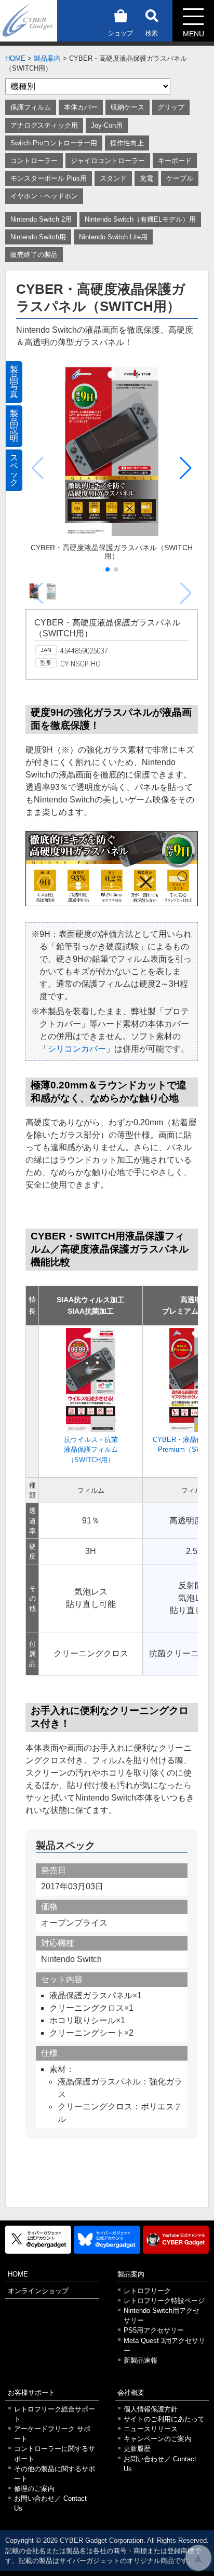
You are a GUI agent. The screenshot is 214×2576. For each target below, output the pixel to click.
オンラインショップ (38, 2291)
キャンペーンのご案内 (157, 2439)
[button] (186, 468)
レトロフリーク (147, 2291)
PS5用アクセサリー (154, 2330)
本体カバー (81, 107)
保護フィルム (31, 107)
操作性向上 (127, 143)
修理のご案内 (34, 2489)
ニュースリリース (151, 2429)
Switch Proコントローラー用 (54, 143)
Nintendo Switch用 (38, 237)
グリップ (171, 107)
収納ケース (128, 107)
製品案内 (47, 58)
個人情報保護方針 (151, 2409)
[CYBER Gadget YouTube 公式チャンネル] (176, 2240)
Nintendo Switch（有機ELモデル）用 (140, 219)
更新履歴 (137, 2449)
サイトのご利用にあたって (164, 2419)
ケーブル (180, 178)
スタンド (113, 178)
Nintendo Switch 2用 (41, 219)
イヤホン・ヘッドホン (44, 196)
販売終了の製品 (34, 255)
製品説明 (14, 426)
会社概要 (131, 2393)
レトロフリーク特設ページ (164, 2301)
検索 (152, 33)
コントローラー (34, 161)
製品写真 (14, 382)
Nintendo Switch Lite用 (113, 237)
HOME (15, 58)
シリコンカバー (77, 1049)
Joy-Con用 (107, 125)
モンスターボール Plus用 (49, 178)
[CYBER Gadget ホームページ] (29, 20)
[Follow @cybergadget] (38, 2240)
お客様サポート (31, 2393)
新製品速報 (141, 2360)
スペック (14, 470)
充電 (146, 178)
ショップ (121, 33)
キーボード (175, 161)
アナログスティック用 (44, 125)
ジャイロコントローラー (108, 161)
